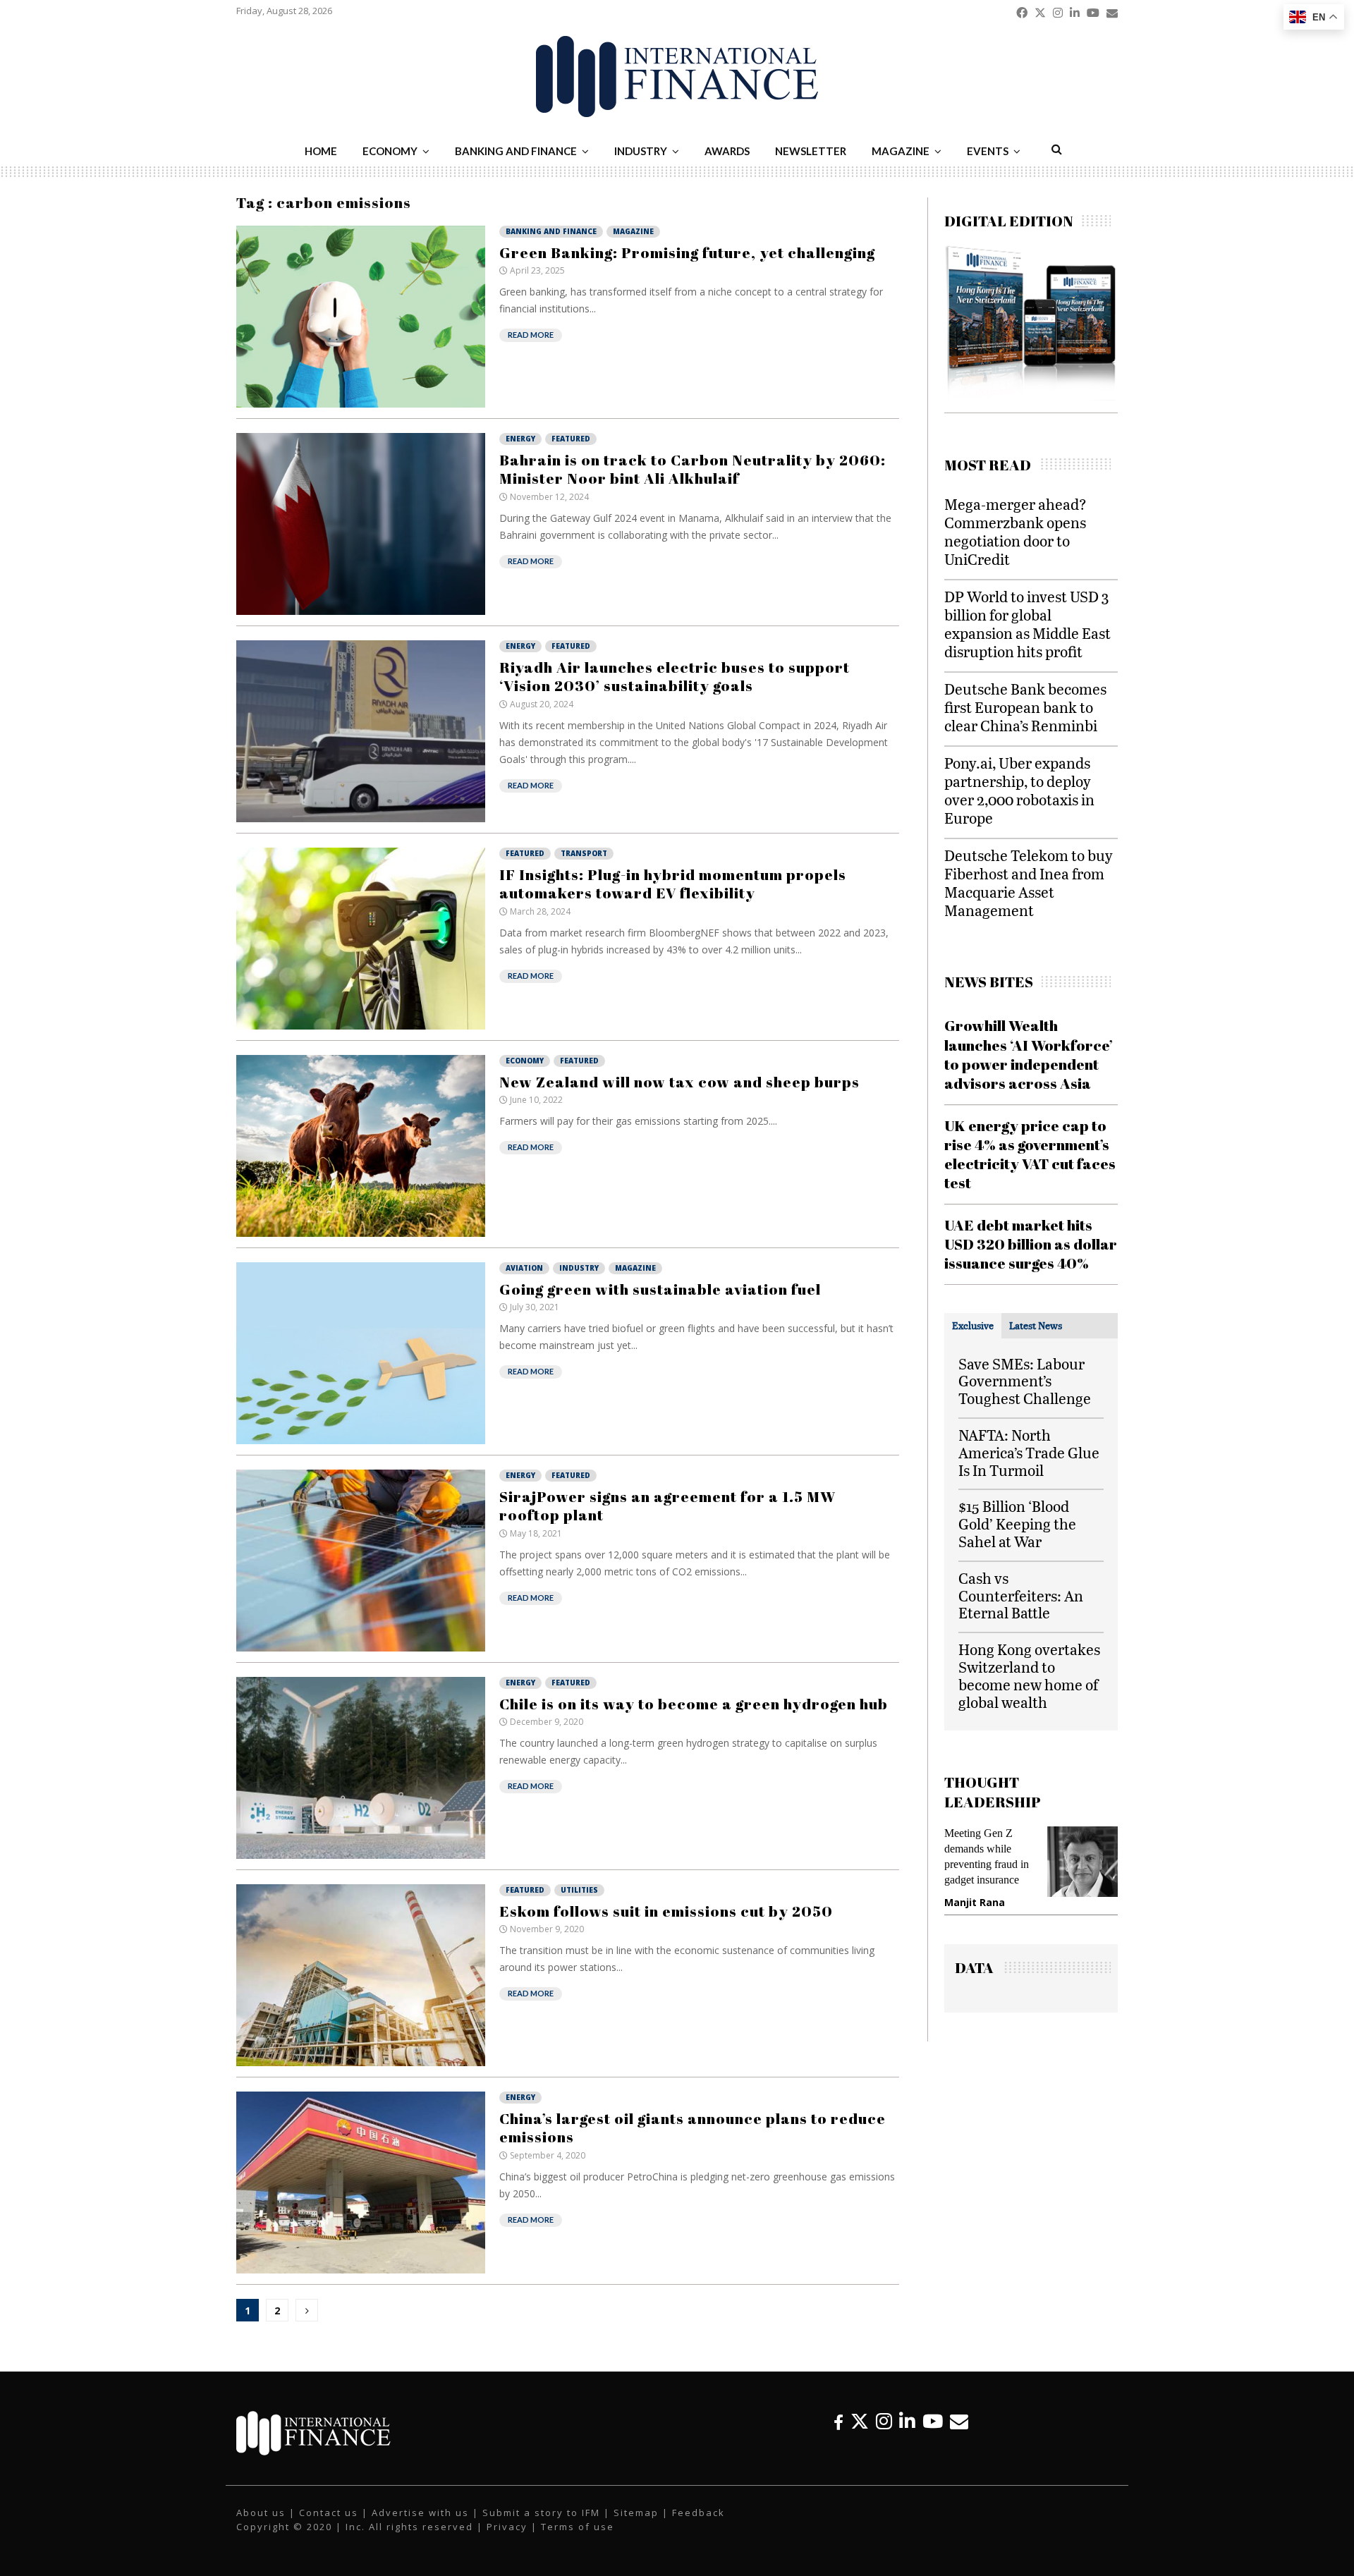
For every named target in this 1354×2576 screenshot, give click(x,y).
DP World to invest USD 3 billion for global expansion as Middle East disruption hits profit (1027, 624)
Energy (520, 439)
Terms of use (578, 2527)
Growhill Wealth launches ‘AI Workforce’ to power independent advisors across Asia (1029, 1054)
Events (988, 151)
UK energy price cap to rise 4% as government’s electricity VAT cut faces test (1030, 1154)
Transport (584, 853)
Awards (727, 151)
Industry (641, 151)
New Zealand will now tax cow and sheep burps (679, 1082)
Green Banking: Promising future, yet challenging (687, 252)
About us (261, 2513)
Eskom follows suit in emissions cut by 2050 (666, 1911)
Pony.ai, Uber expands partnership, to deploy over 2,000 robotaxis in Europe (1019, 790)
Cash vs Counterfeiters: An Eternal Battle (1021, 1595)
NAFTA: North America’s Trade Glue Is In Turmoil (1029, 1452)
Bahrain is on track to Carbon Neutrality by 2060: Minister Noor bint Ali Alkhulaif (693, 469)
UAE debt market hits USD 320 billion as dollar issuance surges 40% (1031, 1244)
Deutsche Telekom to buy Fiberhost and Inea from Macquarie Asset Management (1029, 883)
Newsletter (811, 151)
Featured (571, 439)
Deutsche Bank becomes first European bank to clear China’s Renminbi (1025, 707)
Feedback (699, 2513)
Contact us (329, 2513)
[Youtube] (933, 2421)
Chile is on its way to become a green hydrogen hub (694, 1704)
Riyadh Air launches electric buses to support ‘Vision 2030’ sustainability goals (675, 676)
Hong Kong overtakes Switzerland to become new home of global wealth (1029, 1675)
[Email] (959, 2421)
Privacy (507, 2527)
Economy (390, 151)
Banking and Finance (516, 151)
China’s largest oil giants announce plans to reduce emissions (693, 2128)
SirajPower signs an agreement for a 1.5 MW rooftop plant (667, 1506)
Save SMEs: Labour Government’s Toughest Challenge (1025, 1381)
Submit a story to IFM (541, 2513)
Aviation (524, 1268)
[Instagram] (884, 2421)
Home (321, 151)
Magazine (901, 151)
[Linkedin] (907, 2421)
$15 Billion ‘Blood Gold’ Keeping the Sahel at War (1017, 1524)
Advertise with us (420, 2513)
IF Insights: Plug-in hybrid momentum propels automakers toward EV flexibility (673, 884)
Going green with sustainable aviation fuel (660, 1289)
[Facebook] (838, 2421)
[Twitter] (860, 2421)
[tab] (973, 1326)
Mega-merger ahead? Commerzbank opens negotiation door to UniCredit (1015, 531)
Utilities (579, 1890)
